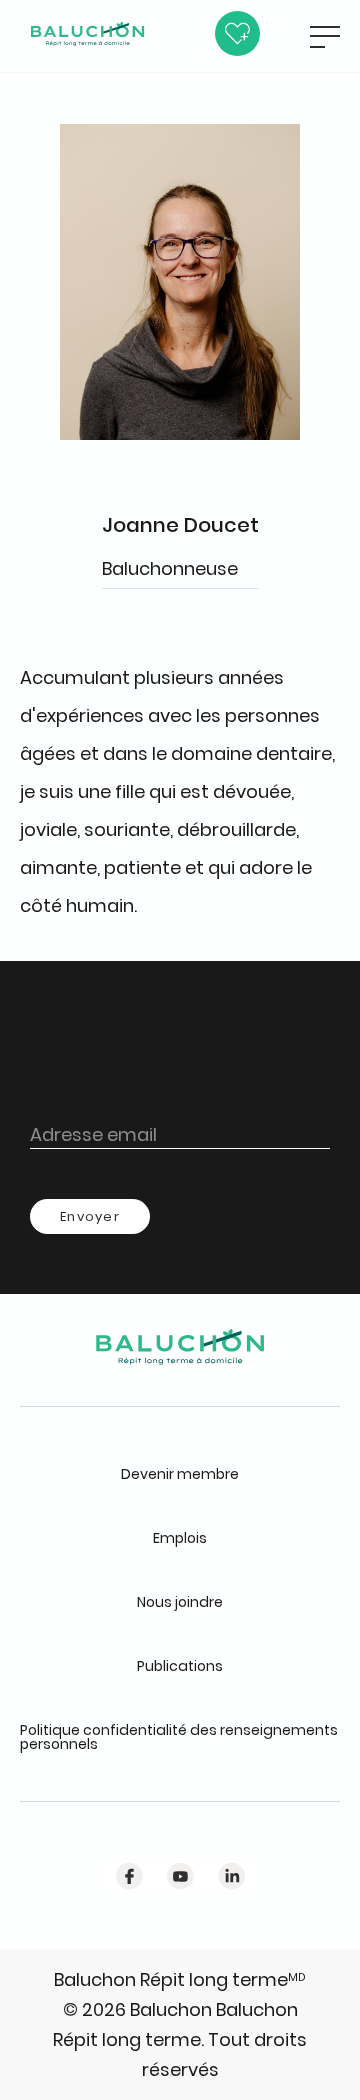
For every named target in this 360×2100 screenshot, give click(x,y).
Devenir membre (180, 1474)
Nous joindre (180, 1602)
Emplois (180, 1538)
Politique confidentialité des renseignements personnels (179, 1737)
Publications (180, 1666)
